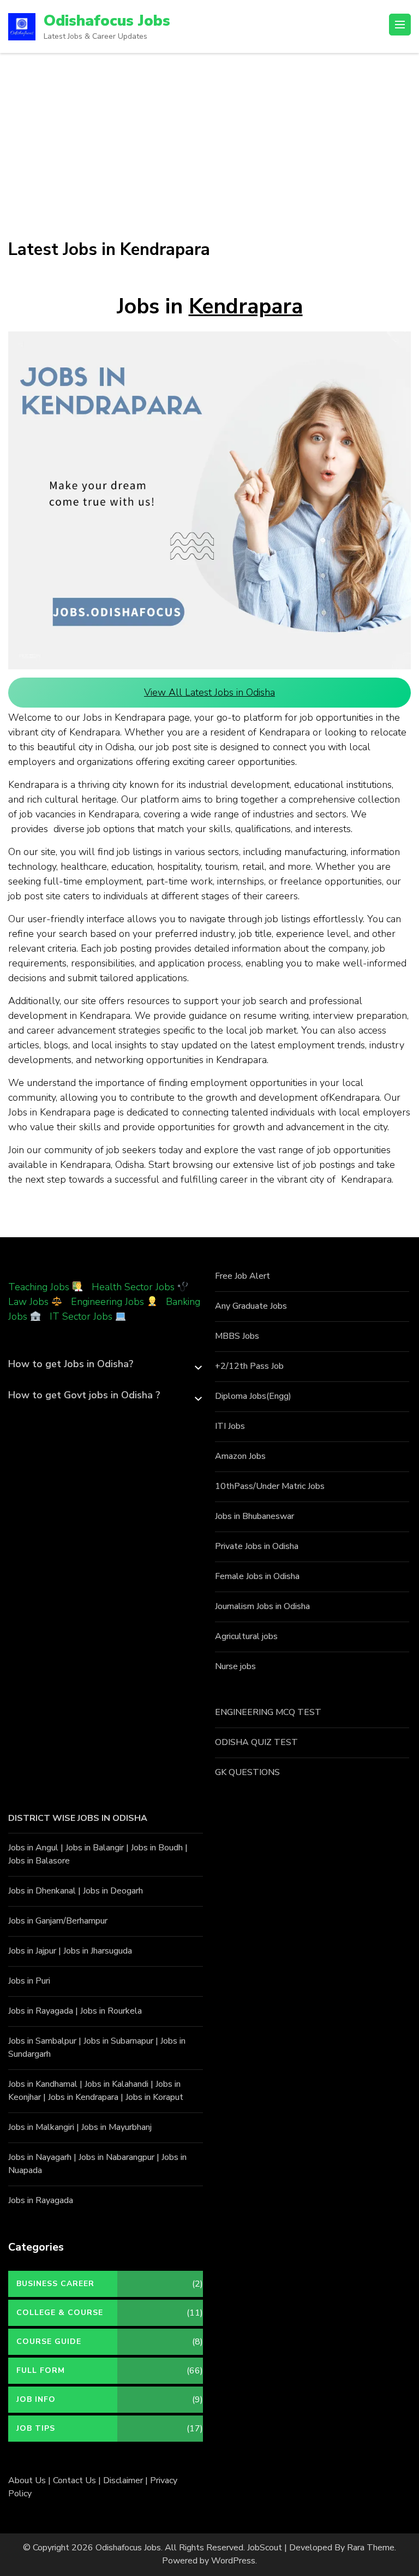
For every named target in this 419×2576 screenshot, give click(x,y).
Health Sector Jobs (134, 1287)
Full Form (41, 2370)
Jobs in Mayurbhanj (116, 2127)
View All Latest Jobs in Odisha (209, 692)
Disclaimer (123, 2480)
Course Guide (49, 2341)
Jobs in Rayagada (41, 2011)
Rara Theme (371, 2548)
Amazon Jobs (240, 1456)
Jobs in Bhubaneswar (255, 1516)
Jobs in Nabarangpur (116, 2157)
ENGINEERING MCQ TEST (268, 1712)
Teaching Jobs (39, 1287)
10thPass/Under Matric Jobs (270, 1486)
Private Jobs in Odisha (257, 1546)
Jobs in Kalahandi (116, 2084)
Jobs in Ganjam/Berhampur (58, 1921)
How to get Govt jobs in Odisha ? (84, 1395)
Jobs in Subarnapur (118, 2041)
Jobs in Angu (32, 1848)
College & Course (60, 2313)
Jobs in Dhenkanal (42, 1891)
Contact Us (74, 2480)
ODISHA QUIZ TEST (256, 1742)
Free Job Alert (243, 1276)
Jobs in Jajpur (32, 1951)
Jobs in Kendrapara (83, 2097)
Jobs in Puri (29, 1981)
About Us (27, 2480)
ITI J (223, 1426)
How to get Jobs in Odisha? (71, 1364)
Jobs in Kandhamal (43, 2084)
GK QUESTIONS (247, 1772)
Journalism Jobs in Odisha (262, 1606)
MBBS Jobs (237, 1336)
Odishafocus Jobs (107, 21)
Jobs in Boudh (157, 1848)
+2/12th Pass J (244, 1366)
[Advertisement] (209, 135)
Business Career (55, 2284)
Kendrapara (246, 307)
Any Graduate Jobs (251, 1306)
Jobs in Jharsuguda (98, 1951)
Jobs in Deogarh (113, 1891)
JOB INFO (36, 2399)
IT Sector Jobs (81, 1316)
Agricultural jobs (246, 1636)
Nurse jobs (235, 1666)
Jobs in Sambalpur (42, 2041)
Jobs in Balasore (39, 1861)
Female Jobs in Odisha (257, 1576)
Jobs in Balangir (95, 1848)
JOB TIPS (36, 2428)
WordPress (233, 2561)
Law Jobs (28, 1302)
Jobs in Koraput (154, 2097)
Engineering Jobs (107, 1302)
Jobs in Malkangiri (41, 2127)
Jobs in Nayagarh (40, 2157)
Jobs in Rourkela (111, 2011)
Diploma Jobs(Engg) (253, 1396)
